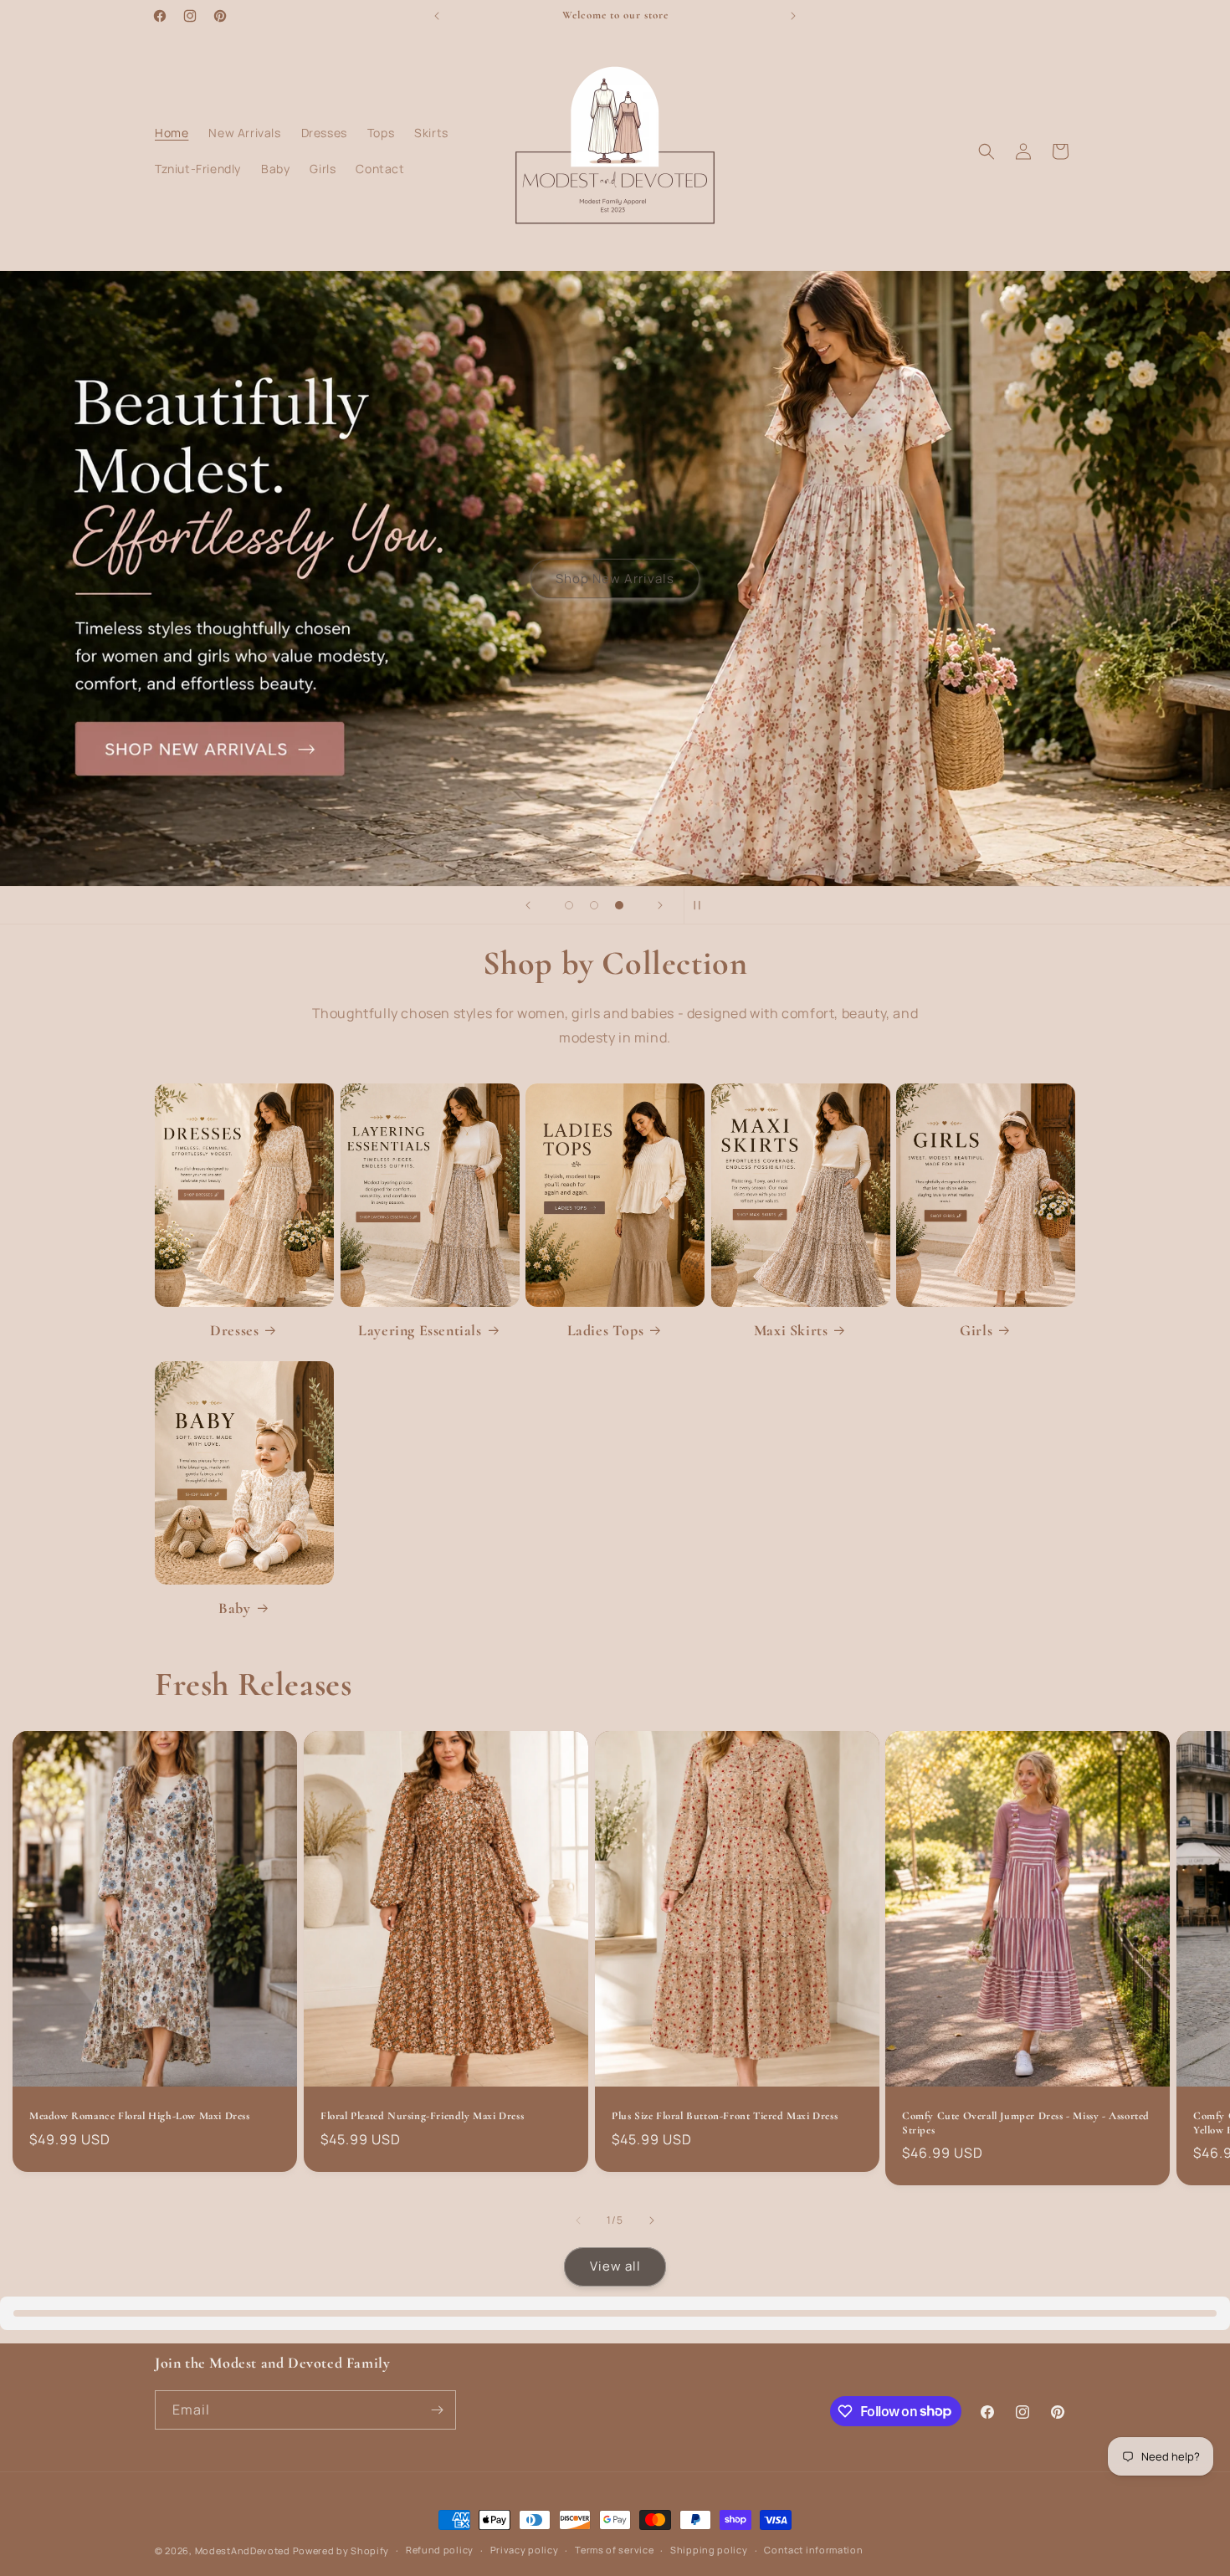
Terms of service (614, 2550)
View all (615, 2266)
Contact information (813, 2550)
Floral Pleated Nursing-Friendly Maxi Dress (422, 2116)
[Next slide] (660, 905)
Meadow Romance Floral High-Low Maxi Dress (140, 2116)
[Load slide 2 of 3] (594, 905)
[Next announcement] (793, 16)
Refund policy (440, 2550)
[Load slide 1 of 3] (569, 905)
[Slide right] (652, 2220)
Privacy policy (525, 2550)
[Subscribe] (437, 2410)
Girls (976, 1330)
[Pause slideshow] (702, 905)
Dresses (234, 1330)
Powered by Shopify (341, 2550)
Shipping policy (709, 2550)
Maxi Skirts (791, 1330)
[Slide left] (578, 2220)
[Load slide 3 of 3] (619, 905)
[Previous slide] (528, 905)
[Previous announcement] (437, 16)
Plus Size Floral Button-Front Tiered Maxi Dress (725, 2116)
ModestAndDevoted (243, 2550)
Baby (234, 1608)
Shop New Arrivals (615, 579)
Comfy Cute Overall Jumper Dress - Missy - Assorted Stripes (1026, 2123)
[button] (987, 151)
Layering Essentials (420, 1330)
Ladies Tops (606, 1330)
